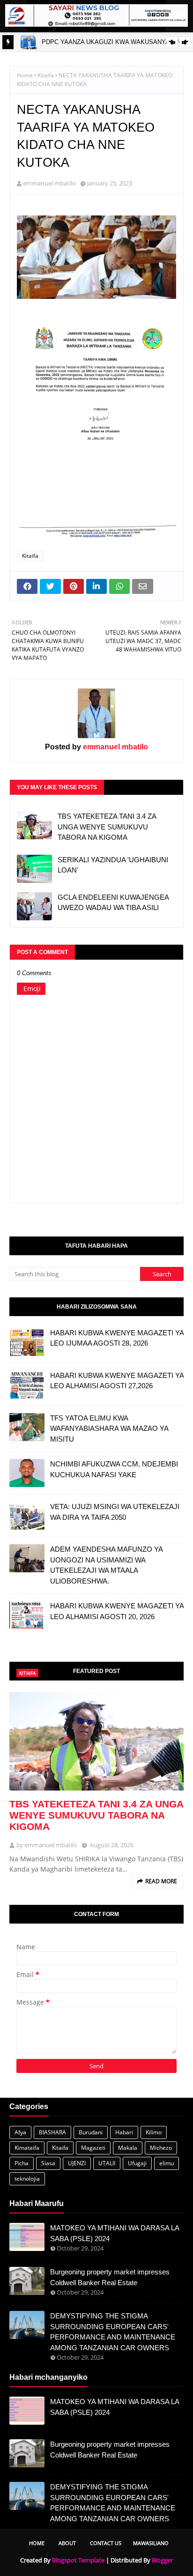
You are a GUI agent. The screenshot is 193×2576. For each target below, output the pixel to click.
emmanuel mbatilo (49, 183)
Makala (128, 2148)
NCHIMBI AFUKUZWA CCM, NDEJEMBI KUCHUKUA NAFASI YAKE (114, 1469)
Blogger (162, 2560)
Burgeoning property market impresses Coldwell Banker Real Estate (110, 2277)
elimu (167, 2163)
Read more (161, 1881)
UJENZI (77, 2163)
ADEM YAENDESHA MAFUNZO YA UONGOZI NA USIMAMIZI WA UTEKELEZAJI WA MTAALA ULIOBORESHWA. (106, 1565)
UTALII (107, 2163)
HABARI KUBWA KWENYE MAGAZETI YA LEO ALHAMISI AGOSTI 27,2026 (117, 1381)
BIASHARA (52, 2132)
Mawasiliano (151, 2543)
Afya (20, 2132)
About (67, 2543)
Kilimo (154, 2132)
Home (25, 75)
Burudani (91, 2132)
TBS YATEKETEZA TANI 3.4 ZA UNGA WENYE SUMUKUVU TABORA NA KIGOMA (107, 827)
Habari (124, 2132)
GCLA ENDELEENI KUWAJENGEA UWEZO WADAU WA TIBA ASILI (113, 903)
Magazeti (93, 2148)
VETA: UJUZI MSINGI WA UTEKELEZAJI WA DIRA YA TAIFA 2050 (115, 1512)
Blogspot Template (78, 2560)
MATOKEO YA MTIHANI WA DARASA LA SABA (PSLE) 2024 (115, 2233)
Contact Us (106, 2543)
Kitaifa (46, 75)
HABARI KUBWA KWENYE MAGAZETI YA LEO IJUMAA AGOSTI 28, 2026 (117, 1338)
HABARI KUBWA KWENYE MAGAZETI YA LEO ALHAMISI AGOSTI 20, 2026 (117, 1611)
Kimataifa (27, 2148)
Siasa (48, 2163)
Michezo (161, 2148)
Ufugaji (137, 2163)
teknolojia (27, 2179)
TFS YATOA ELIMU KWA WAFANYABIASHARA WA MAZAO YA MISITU (109, 1429)
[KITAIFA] (96, 1741)
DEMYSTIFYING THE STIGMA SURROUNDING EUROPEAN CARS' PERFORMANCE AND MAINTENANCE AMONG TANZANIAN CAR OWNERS (113, 2332)
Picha (22, 2163)
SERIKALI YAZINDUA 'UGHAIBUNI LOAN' (113, 865)
